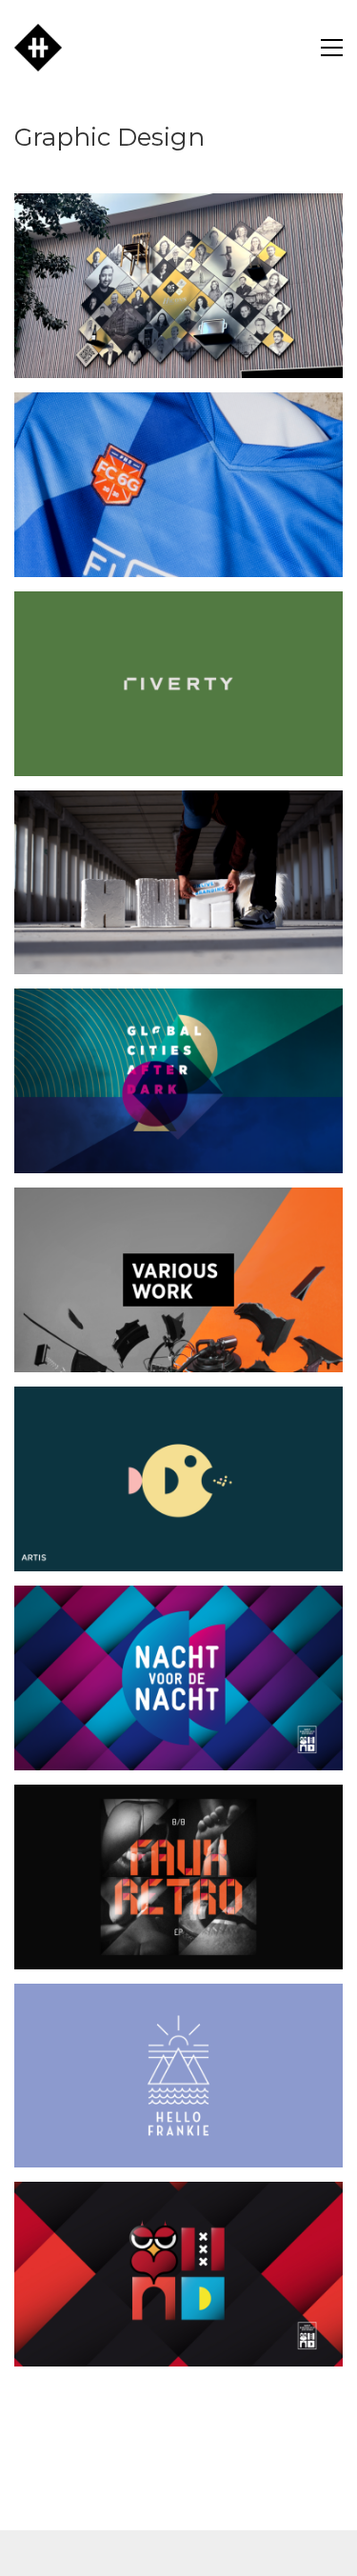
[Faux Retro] (178, 1877)
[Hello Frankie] (178, 2076)
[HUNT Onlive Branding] (178, 883)
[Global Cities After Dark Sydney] (178, 1081)
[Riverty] (178, 684)
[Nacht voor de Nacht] (178, 1678)
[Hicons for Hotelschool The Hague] (178, 286)
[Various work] (178, 1280)
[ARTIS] (178, 1479)
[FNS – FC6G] (178, 485)
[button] (332, 48)
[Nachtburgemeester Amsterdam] (178, 2274)
